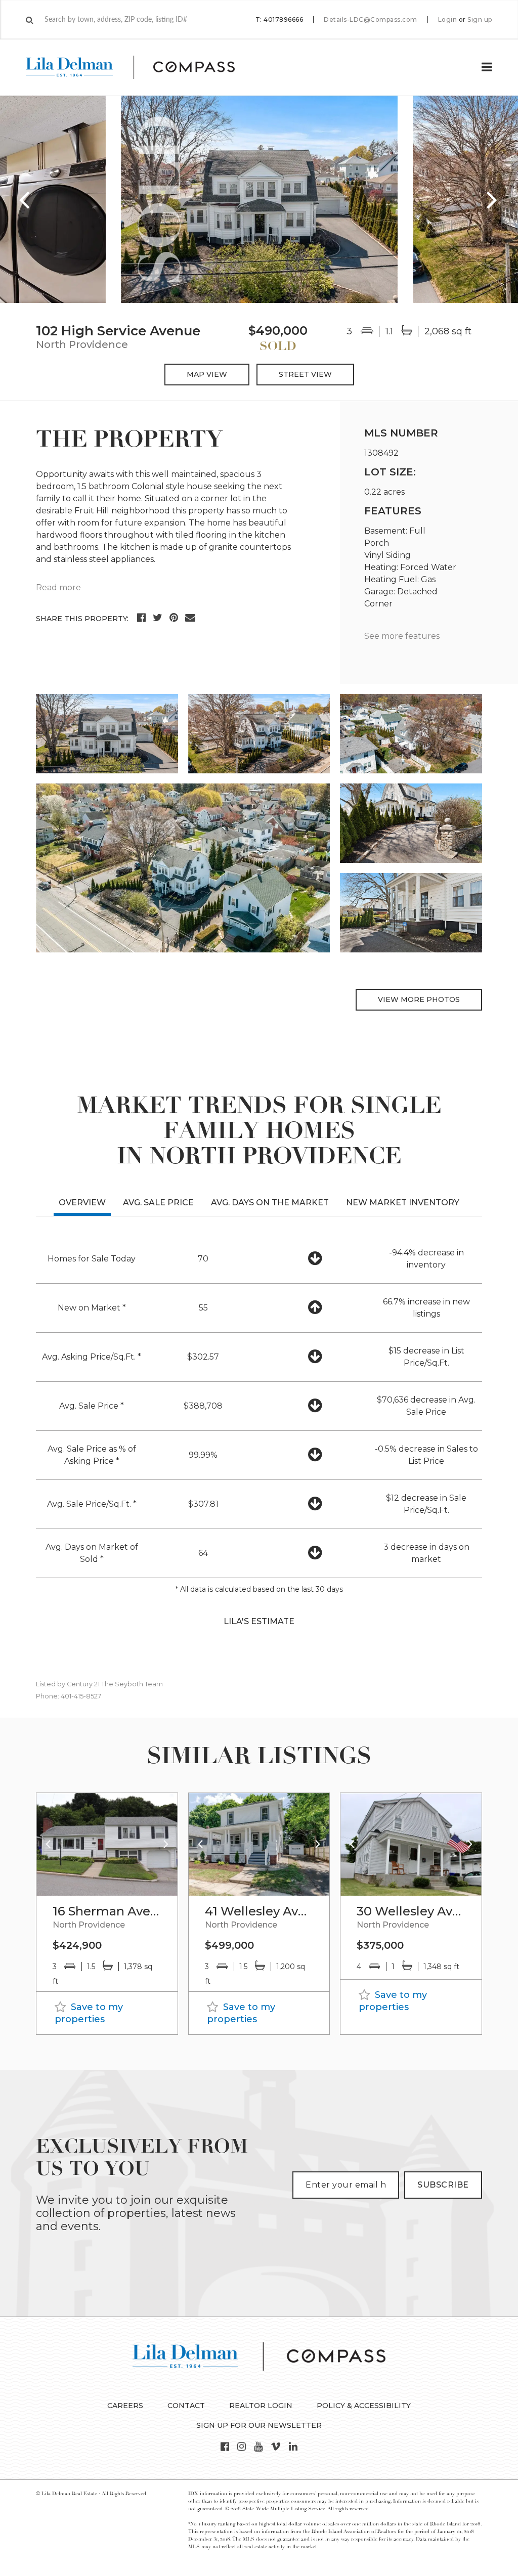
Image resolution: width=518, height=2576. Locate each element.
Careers (125, 2406)
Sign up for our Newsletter (259, 2425)
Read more (58, 587)
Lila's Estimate (259, 1621)
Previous (25, 199)
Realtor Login (261, 2406)
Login (448, 20)
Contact (186, 2406)
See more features (402, 636)
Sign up (480, 20)
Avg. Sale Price (158, 1203)
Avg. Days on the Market (270, 1203)
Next (493, 199)
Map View (207, 374)
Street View (305, 374)
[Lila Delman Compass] (142, 67)
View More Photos (419, 999)
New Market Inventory (403, 1203)
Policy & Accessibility (364, 2406)
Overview (82, 1203)
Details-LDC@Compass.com (371, 19)
